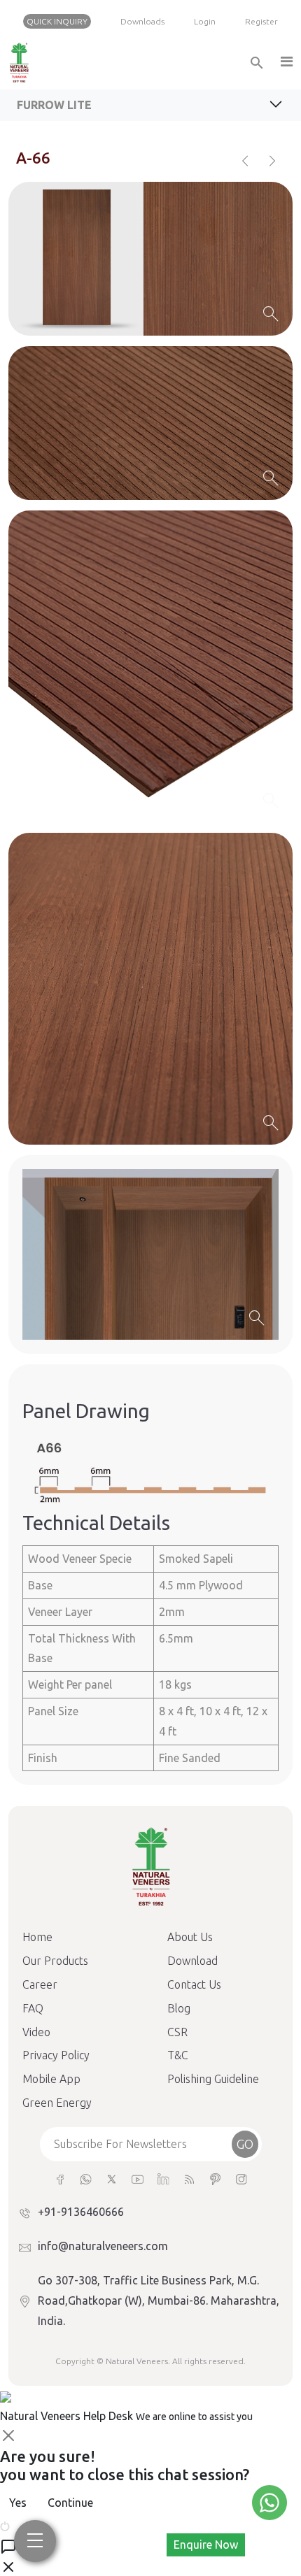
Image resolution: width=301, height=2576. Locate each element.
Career (40, 1984)
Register (261, 21)
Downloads (142, 21)
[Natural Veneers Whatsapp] (86, 2178)
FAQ (33, 2008)
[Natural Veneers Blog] (189, 2178)
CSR (177, 2032)
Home (37, 1937)
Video (36, 2032)
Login (205, 21)
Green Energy (57, 2103)
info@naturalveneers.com (103, 2246)
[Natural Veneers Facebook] (60, 2178)
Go (245, 2144)
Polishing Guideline (213, 2079)
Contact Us (194, 1984)
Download (192, 1961)
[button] (286, 63)
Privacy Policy (56, 2055)
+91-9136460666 (81, 2212)
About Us (190, 1937)
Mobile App (51, 2079)
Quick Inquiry (57, 21)
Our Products (55, 1961)
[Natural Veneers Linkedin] (163, 2178)
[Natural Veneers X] (112, 2178)
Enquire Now (206, 2545)
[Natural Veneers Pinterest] (215, 2178)
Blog (179, 2008)
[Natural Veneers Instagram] (241, 2178)
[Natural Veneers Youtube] (138, 2178)
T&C (178, 2055)
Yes (18, 2503)
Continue (70, 2503)
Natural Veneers (137, 2361)
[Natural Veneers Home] (150, 1866)
